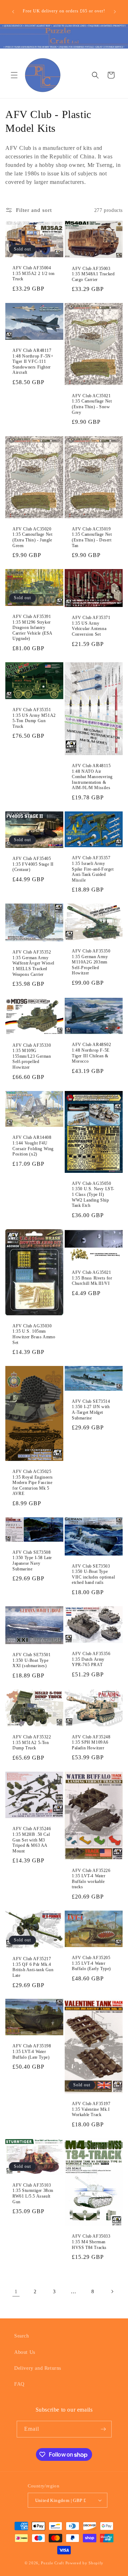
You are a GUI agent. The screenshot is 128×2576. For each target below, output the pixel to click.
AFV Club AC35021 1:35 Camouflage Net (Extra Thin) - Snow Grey (92, 404)
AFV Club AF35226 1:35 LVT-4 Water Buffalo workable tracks (91, 1878)
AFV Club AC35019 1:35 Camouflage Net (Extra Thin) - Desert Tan (92, 537)
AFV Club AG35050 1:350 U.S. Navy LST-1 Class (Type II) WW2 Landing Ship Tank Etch (93, 1194)
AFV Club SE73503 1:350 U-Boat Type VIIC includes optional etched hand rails (93, 1574)
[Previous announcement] (13, 12)
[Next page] (112, 2291)
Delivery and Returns (38, 2368)
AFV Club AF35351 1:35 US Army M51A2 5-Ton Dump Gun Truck (34, 718)
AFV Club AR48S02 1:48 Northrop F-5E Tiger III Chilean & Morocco (92, 1053)
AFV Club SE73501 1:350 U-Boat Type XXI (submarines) (32, 1660)
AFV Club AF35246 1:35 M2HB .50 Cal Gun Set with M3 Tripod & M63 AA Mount (32, 1840)
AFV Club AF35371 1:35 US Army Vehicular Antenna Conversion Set (91, 626)
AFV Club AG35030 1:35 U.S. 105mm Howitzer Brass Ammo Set (34, 1334)
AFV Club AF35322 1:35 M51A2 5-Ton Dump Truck (32, 1742)
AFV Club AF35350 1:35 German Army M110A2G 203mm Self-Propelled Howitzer (91, 962)
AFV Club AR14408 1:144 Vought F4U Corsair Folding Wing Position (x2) (33, 1146)
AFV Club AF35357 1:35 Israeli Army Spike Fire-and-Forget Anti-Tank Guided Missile (93, 869)
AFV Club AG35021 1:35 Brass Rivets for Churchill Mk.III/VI (92, 1278)
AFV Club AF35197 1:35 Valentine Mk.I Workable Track (91, 2109)
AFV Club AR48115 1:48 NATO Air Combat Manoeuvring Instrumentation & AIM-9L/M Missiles (92, 777)
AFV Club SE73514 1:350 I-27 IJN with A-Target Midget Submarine (91, 1410)
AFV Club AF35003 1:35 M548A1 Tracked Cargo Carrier (93, 274)
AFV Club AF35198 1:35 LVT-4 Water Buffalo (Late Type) (32, 2052)
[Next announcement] (115, 12)
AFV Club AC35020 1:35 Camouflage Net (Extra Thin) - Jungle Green (32, 537)
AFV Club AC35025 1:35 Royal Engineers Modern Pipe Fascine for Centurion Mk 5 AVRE (33, 1483)
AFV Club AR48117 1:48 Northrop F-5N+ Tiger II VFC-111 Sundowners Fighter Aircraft (33, 361)
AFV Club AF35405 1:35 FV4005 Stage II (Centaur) (33, 864)
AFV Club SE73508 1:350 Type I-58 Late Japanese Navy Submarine (32, 1561)
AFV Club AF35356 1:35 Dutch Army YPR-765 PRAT (91, 1659)
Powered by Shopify (85, 2563)
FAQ (19, 2384)
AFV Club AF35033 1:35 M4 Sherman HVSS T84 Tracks (91, 2242)
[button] (14, 75)
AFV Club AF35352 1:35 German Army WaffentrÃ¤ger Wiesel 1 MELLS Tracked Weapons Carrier (33, 963)
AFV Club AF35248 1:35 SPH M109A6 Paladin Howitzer (91, 1742)
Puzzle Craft (52, 2563)
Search (22, 2336)
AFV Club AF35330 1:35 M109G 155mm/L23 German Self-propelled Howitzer (32, 1056)
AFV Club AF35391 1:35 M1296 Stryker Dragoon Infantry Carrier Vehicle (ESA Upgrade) (32, 628)
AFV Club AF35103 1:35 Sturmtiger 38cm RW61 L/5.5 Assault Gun (33, 2193)
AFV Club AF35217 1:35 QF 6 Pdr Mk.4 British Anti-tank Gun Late (33, 1967)
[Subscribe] (103, 2429)
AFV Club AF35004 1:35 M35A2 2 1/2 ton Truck (34, 273)
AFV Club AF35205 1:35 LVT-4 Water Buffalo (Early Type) (91, 1963)
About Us (25, 2352)
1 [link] (16, 2291)
